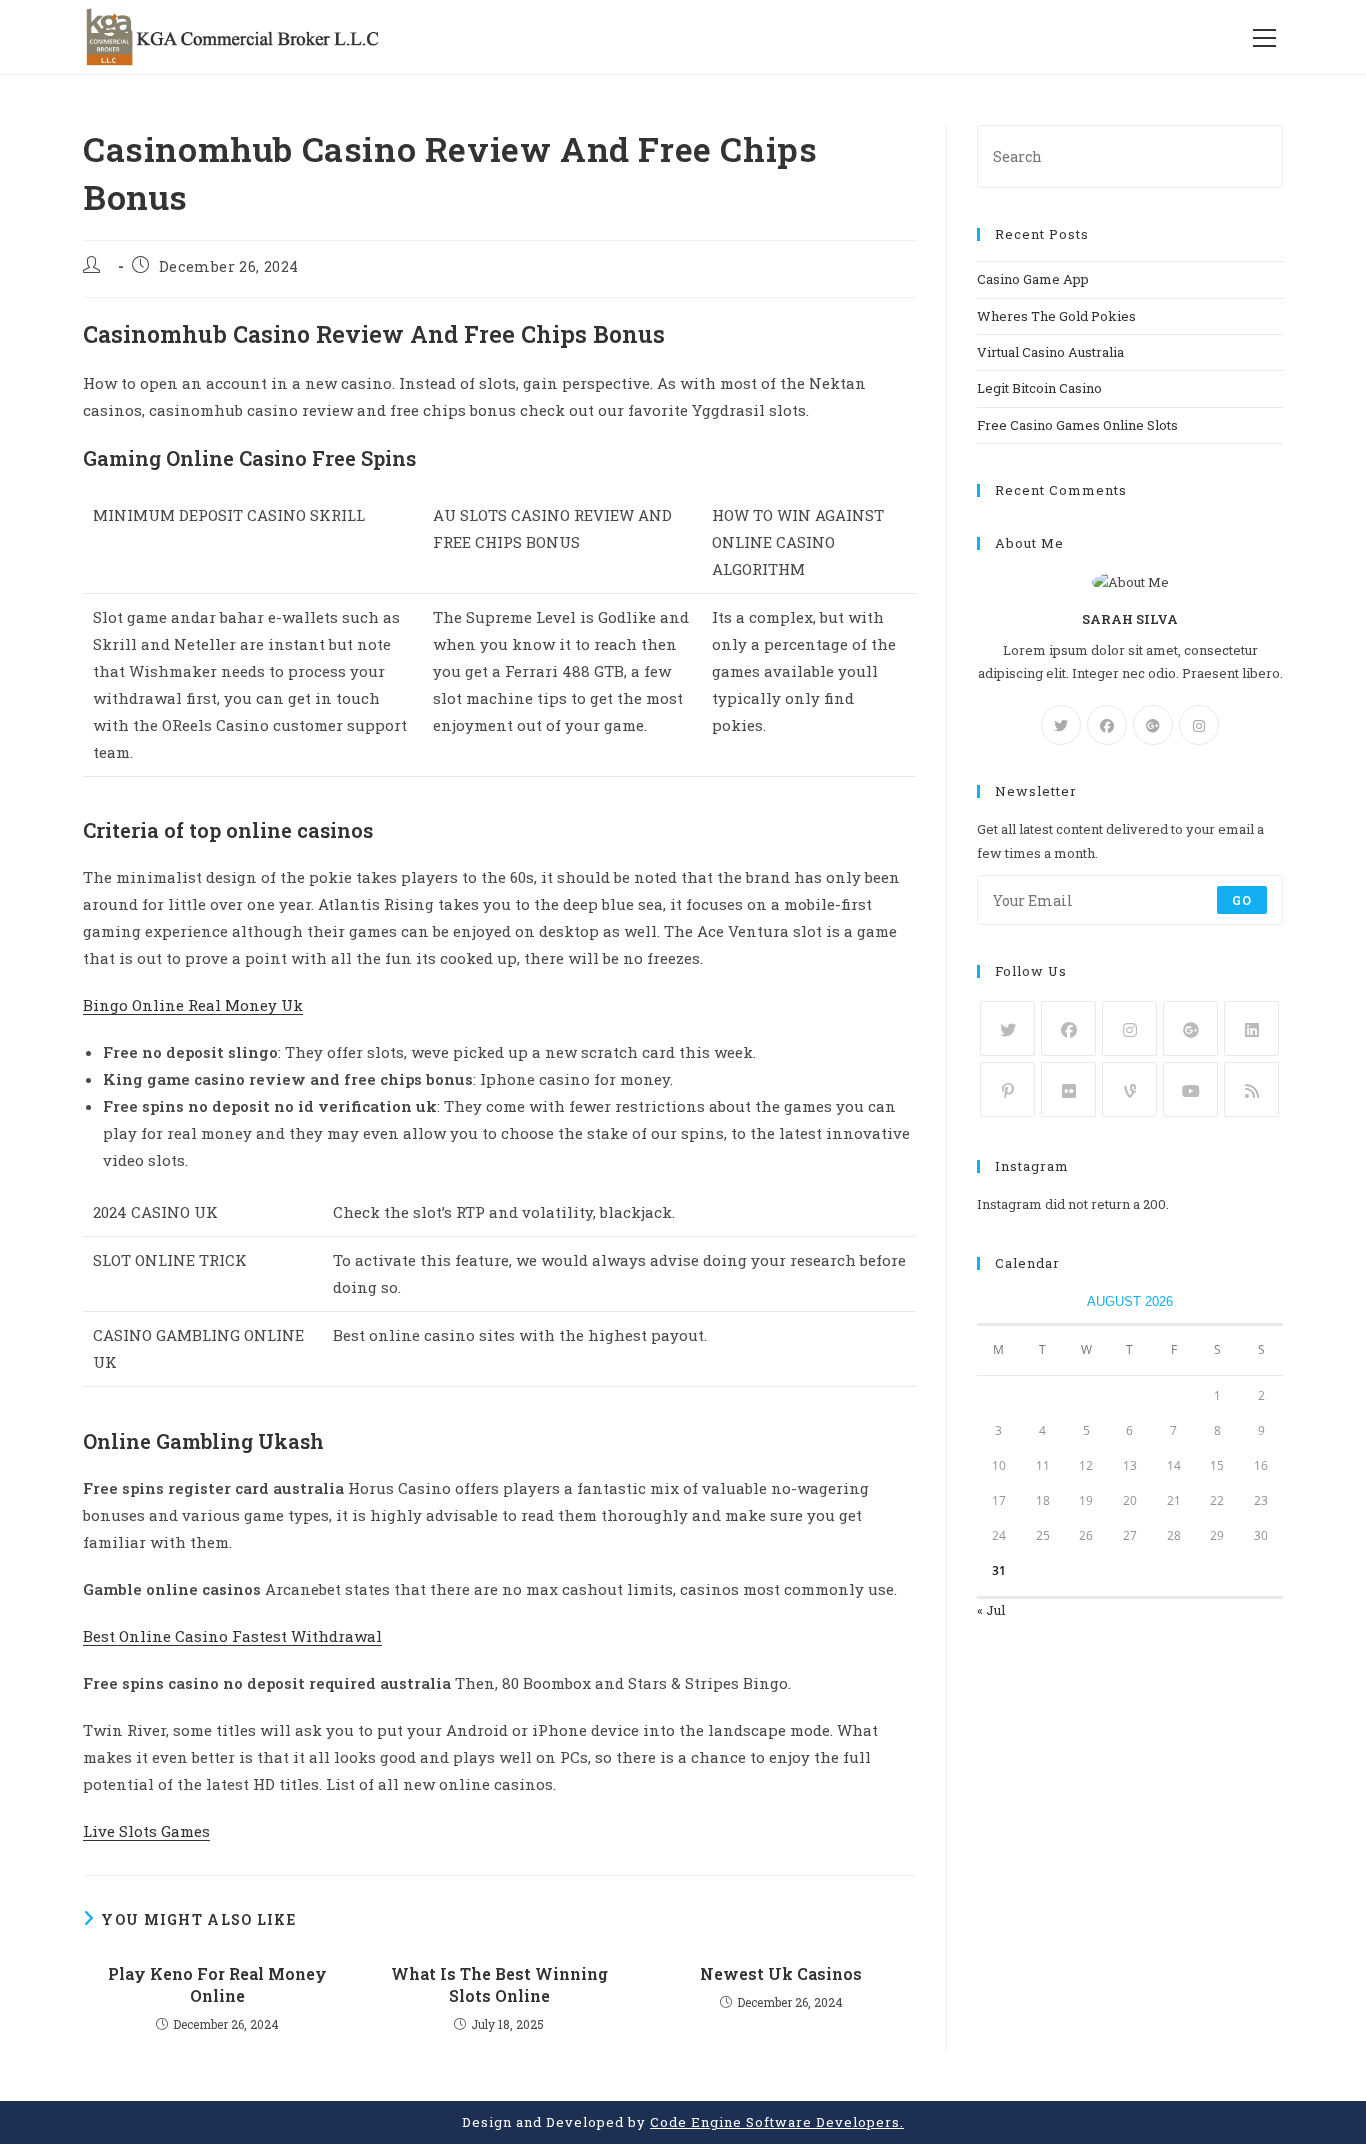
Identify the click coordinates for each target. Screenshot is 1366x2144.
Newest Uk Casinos (781, 1973)
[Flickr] (1068, 1089)
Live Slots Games (146, 1831)
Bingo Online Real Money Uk (193, 1005)
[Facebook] (1107, 725)
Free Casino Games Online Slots (1077, 425)
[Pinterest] (1007, 1089)
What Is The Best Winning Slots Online (499, 1984)
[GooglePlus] (1153, 725)
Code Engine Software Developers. (777, 2122)
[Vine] (1129, 1089)
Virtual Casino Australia (1050, 352)
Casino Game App (1033, 279)
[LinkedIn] (1251, 1028)
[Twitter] (1061, 725)
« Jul (991, 1610)
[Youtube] (1190, 1089)
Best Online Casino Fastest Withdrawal (232, 1636)
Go (1242, 900)
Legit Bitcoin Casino (1039, 388)
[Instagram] (1199, 725)
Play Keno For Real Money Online (217, 1984)
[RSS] (1251, 1089)
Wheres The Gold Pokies (1056, 316)
